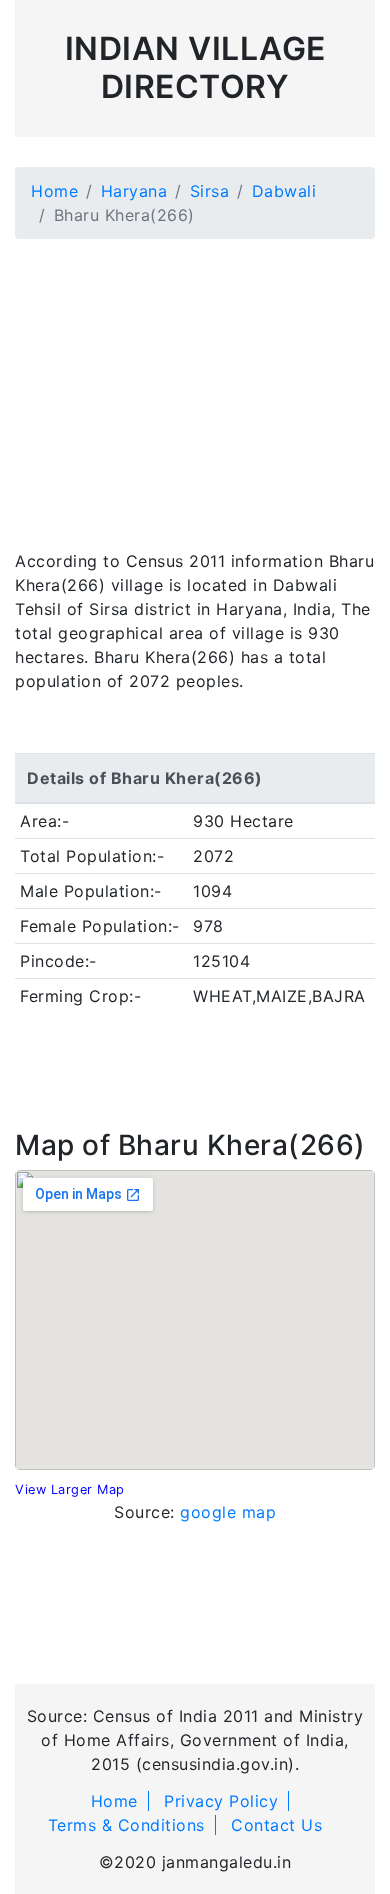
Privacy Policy (221, 1801)
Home (54, 191)
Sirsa (210, 191)
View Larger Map (70, 1489)
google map (228, 1512)
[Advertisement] (195, 382)
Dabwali (284, 191)
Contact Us (276, 1825)
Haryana (134, 191)
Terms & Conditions (126, 1825)
